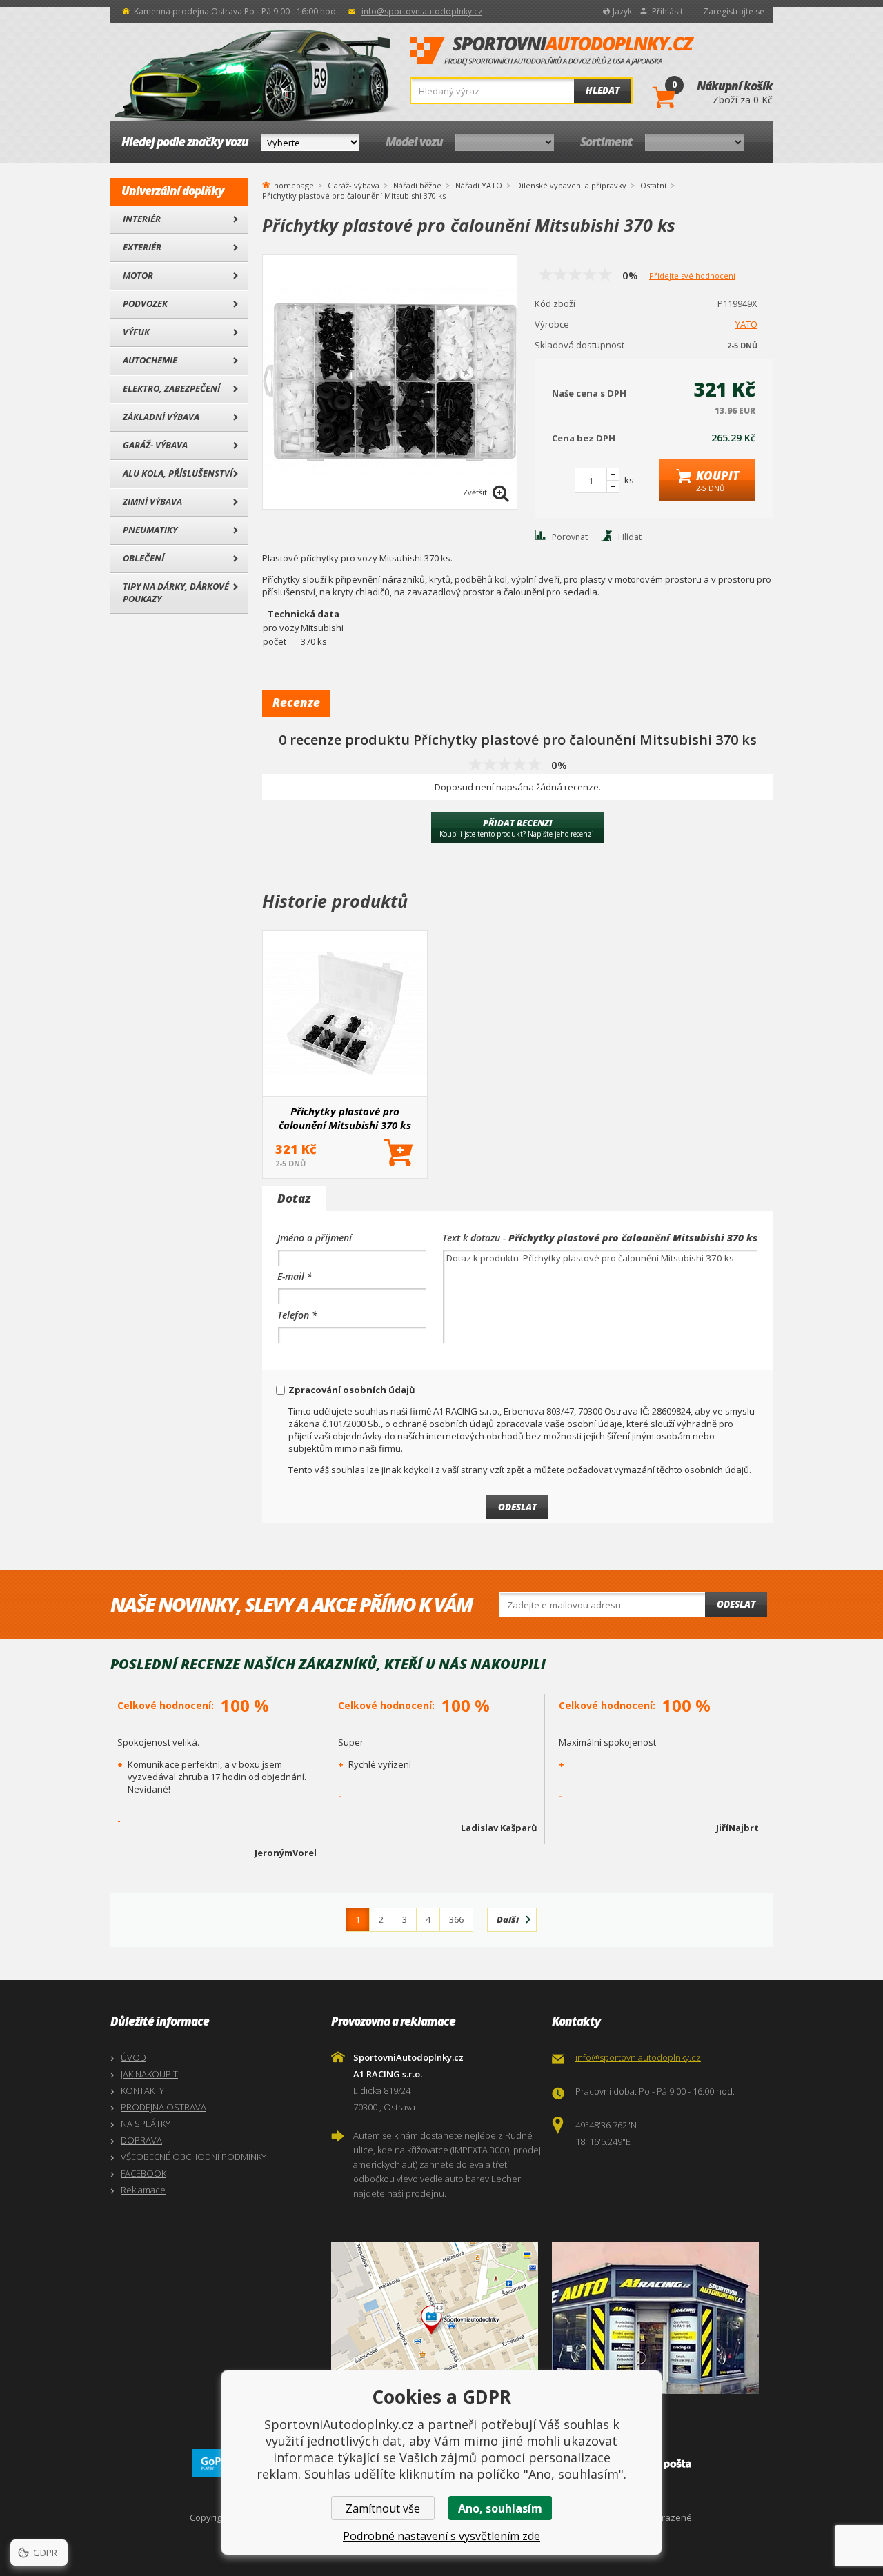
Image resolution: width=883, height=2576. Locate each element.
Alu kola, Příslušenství (178, 473)
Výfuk (136, 332)
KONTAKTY (142, 2090)
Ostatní (653, 185)
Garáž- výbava (155, 445)
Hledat (603, 90)
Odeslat (736, 1604)
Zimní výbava (152, 501)
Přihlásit (667, 11)
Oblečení (143, 558)
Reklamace (143, 2190)
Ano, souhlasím (500, 2508)
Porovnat (570, 537)
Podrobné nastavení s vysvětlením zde (441, 2536)
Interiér (142, 219)
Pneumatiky (150, 530)
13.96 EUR (735, 411)
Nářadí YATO (479, 185)
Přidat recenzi (518, 828)
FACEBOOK (143, 2173)
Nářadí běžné (417, 185)
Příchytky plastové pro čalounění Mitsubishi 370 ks (345, 1118)
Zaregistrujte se (734, 11)
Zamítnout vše (383, 2508)
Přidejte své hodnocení (692, 276)
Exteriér (142, 247)
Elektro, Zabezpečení (171, 388)
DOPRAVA (141, 2140)
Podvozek (145, 303)
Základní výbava (161, 417)
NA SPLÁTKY (146, 2124)
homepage (294, 184)
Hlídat (630, 537)
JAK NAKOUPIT (149, 2074)
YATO (746, 324)
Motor (138, 275)
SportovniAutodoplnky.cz (552, 51)
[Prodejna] (659, 2318)
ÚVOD (133, 2057)
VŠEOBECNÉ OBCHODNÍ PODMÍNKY (194, 2157)
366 (456, 1919)
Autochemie (150, 360)
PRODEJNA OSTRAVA (163, 2107)
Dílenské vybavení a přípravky (571, 185)
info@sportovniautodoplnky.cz (422, 11)
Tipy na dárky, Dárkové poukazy (176, 592)
